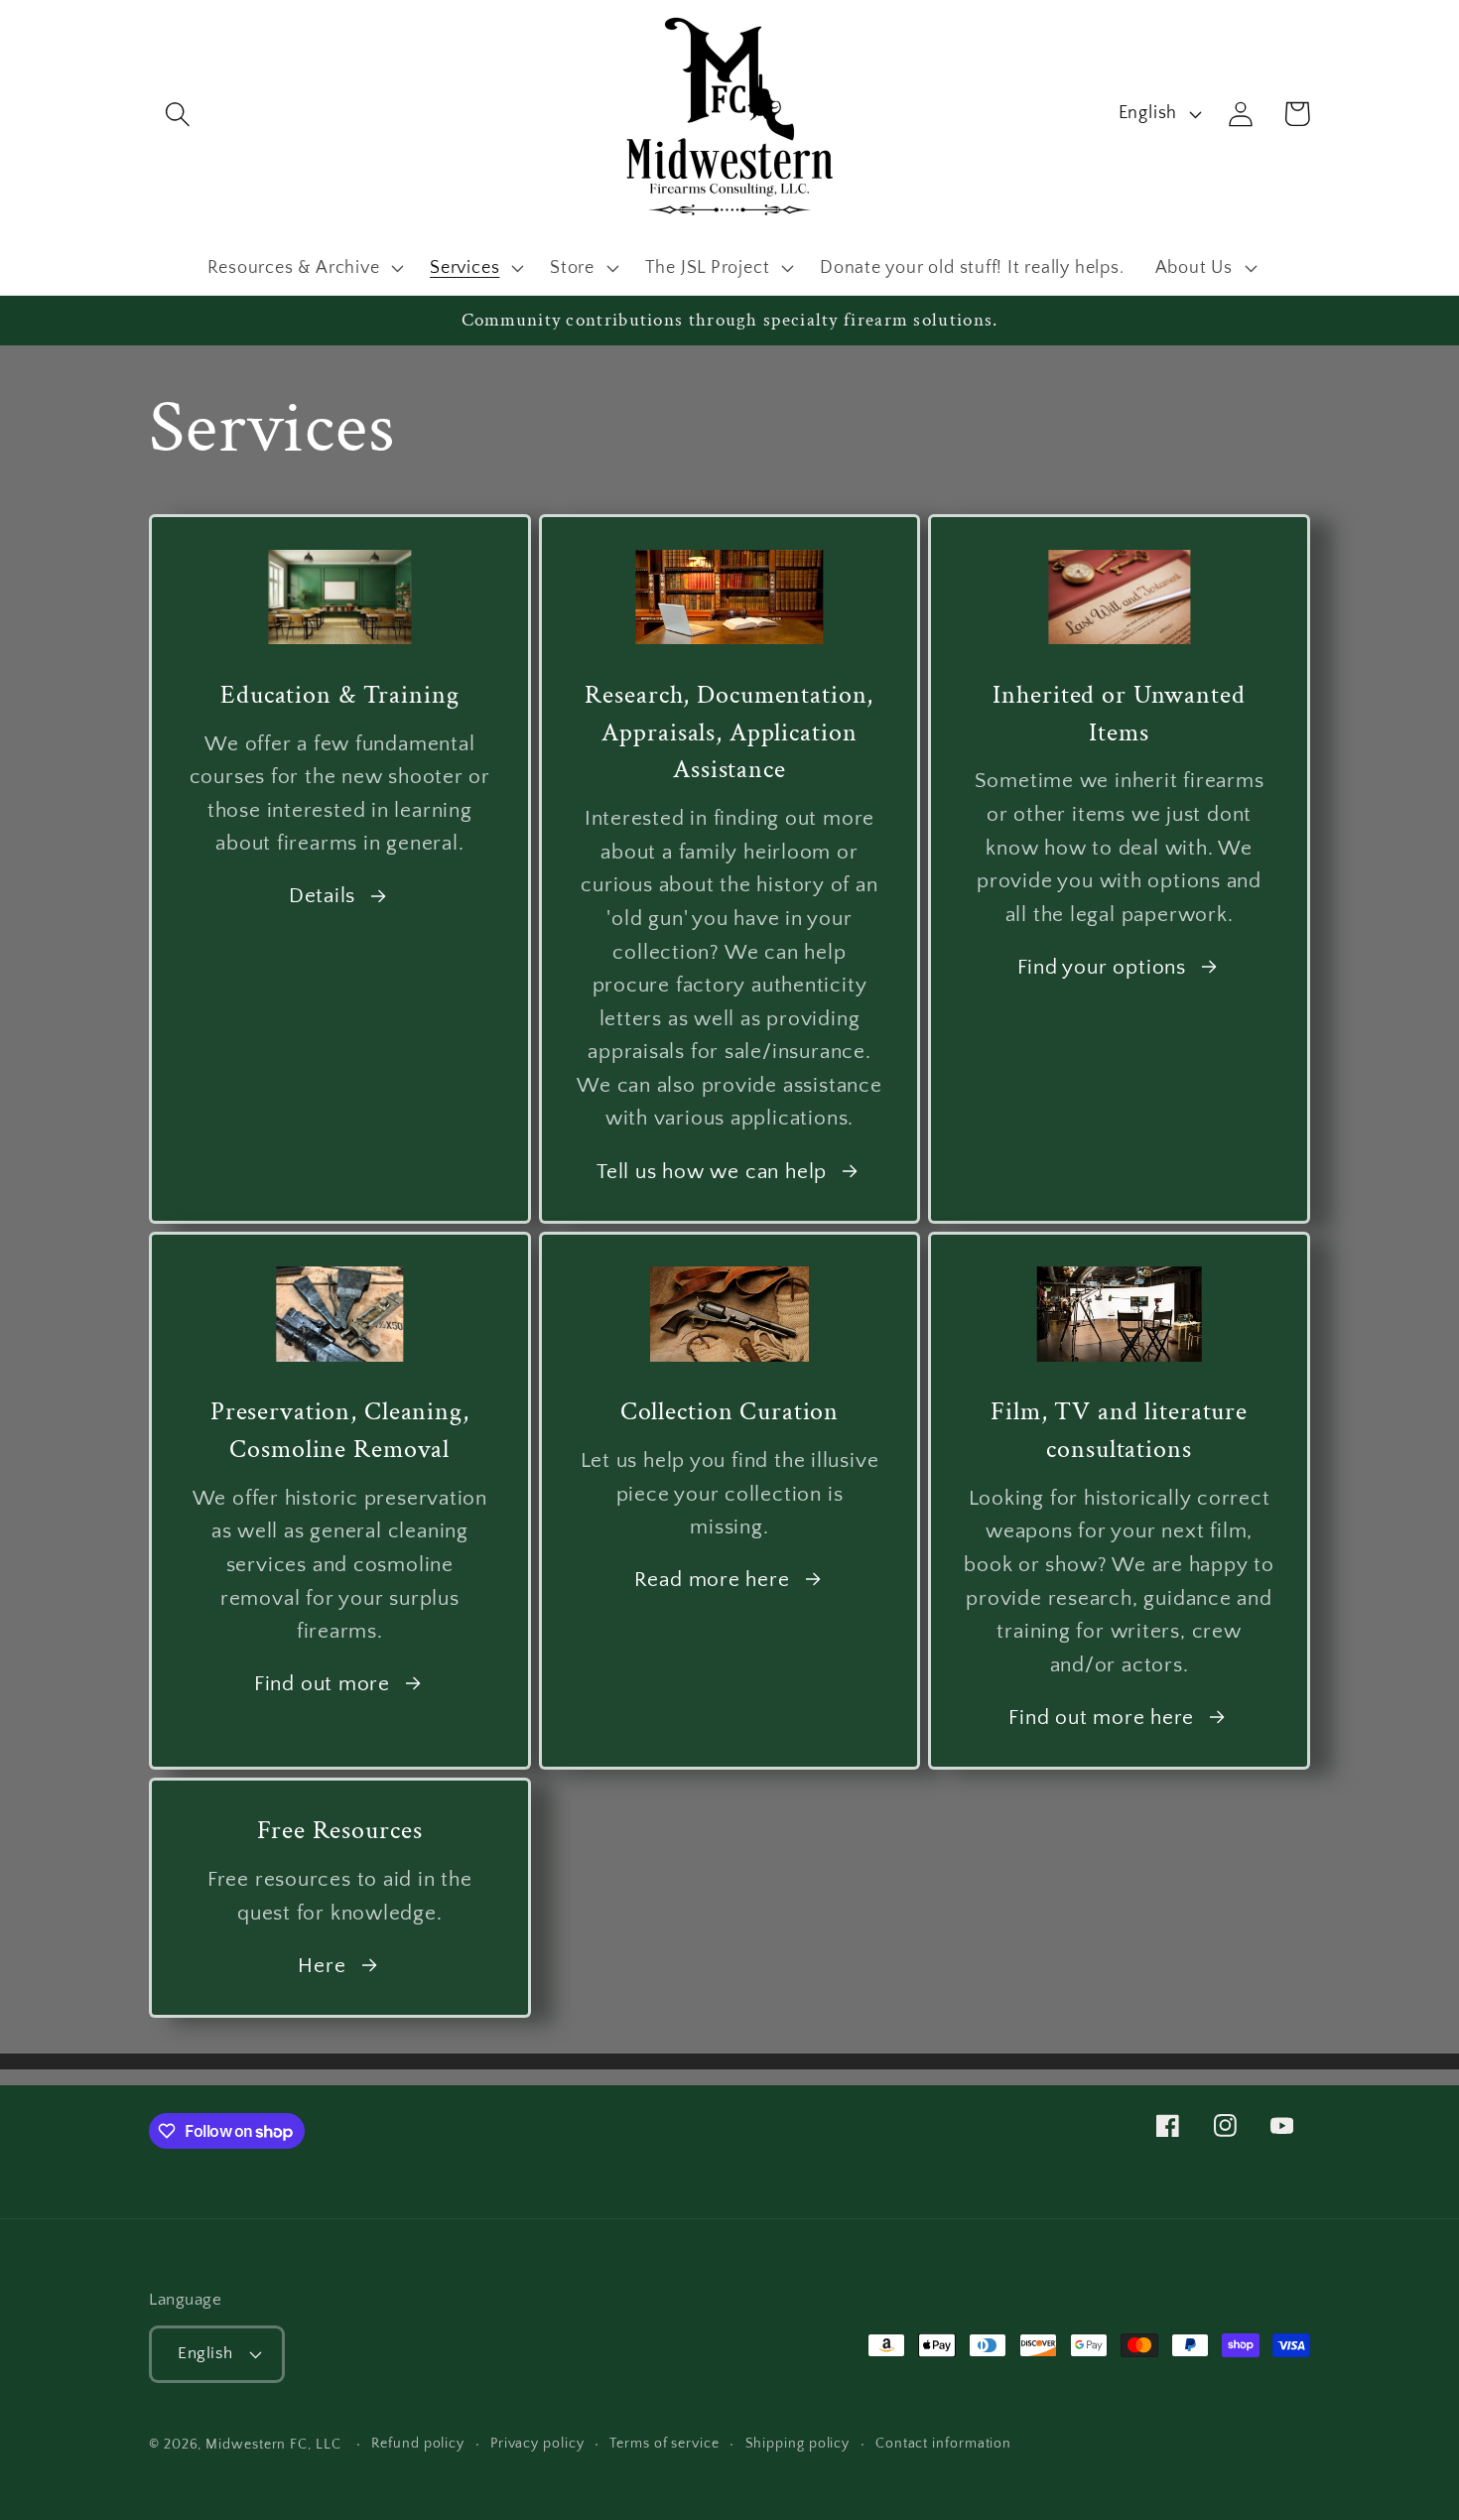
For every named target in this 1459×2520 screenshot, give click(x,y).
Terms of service (664, 2444)
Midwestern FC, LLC (273, 2445)
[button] (177, 114)
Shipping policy (798, 2444)
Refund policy (418, 2444)
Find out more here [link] (1101, 1718)
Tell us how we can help (712, 1172)
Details (322, 896)
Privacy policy (537, 2444)
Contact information (943, 2444)
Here (322, 1966)
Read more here (712, 1580)
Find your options (1102, 967)
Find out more (322, 1684)
